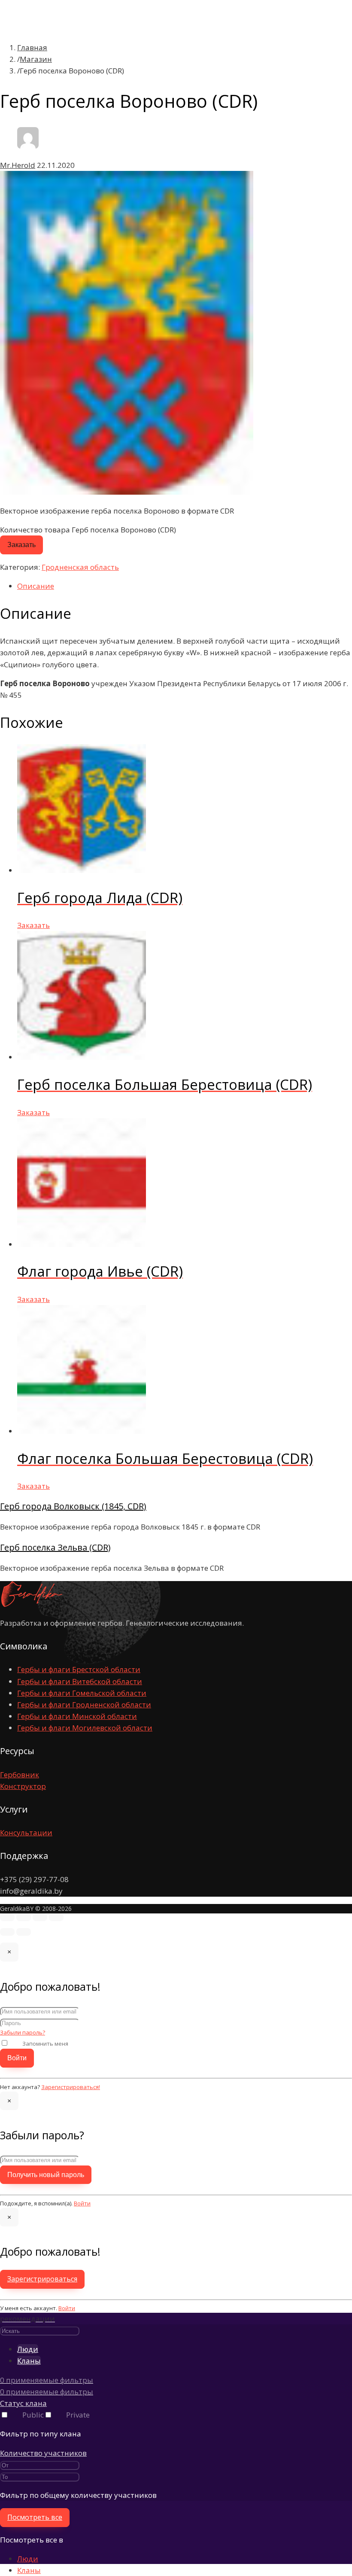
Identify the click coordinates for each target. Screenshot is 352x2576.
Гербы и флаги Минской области (77, 1716)
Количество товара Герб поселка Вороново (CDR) (88, 530)
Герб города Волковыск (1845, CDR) (73, 1506)
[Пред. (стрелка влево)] (7, 1932)
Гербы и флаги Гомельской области (82, 1693)
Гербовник (20, 1775)
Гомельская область (89, 81)
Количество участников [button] (43, 2453)
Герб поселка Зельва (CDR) (55, 1547)
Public (33, 2415)
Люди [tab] (28, 2349)
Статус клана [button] (23, 2403)
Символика (50, 45)
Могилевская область (91, 116)
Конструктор (23, 1786)
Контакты (48, 151)
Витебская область (87, 69)
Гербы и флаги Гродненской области (84, 1705)
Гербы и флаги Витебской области (80, 1681)
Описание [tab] (36, 586)
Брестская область (86, 57)
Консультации (26, 1832)
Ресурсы (46, 127)
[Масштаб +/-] (7, 1917)
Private (78, 2415)
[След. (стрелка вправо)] (24, 1932)
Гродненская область (91, 92)
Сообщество (52, 139)
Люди (28, 2559)
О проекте (49, 34)
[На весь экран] (24, 1917)
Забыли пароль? (23, 2032)
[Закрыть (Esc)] (56, 1917)
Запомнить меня (45, 2044)
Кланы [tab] (29, 2361)
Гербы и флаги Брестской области (79, 1669)
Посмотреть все (35, 2517)
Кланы (29, 2570)
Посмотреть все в (32, 2540)
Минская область (83, 104)
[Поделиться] (40, 1917)
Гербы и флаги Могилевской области (85, 1728)
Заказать (21, 545)
